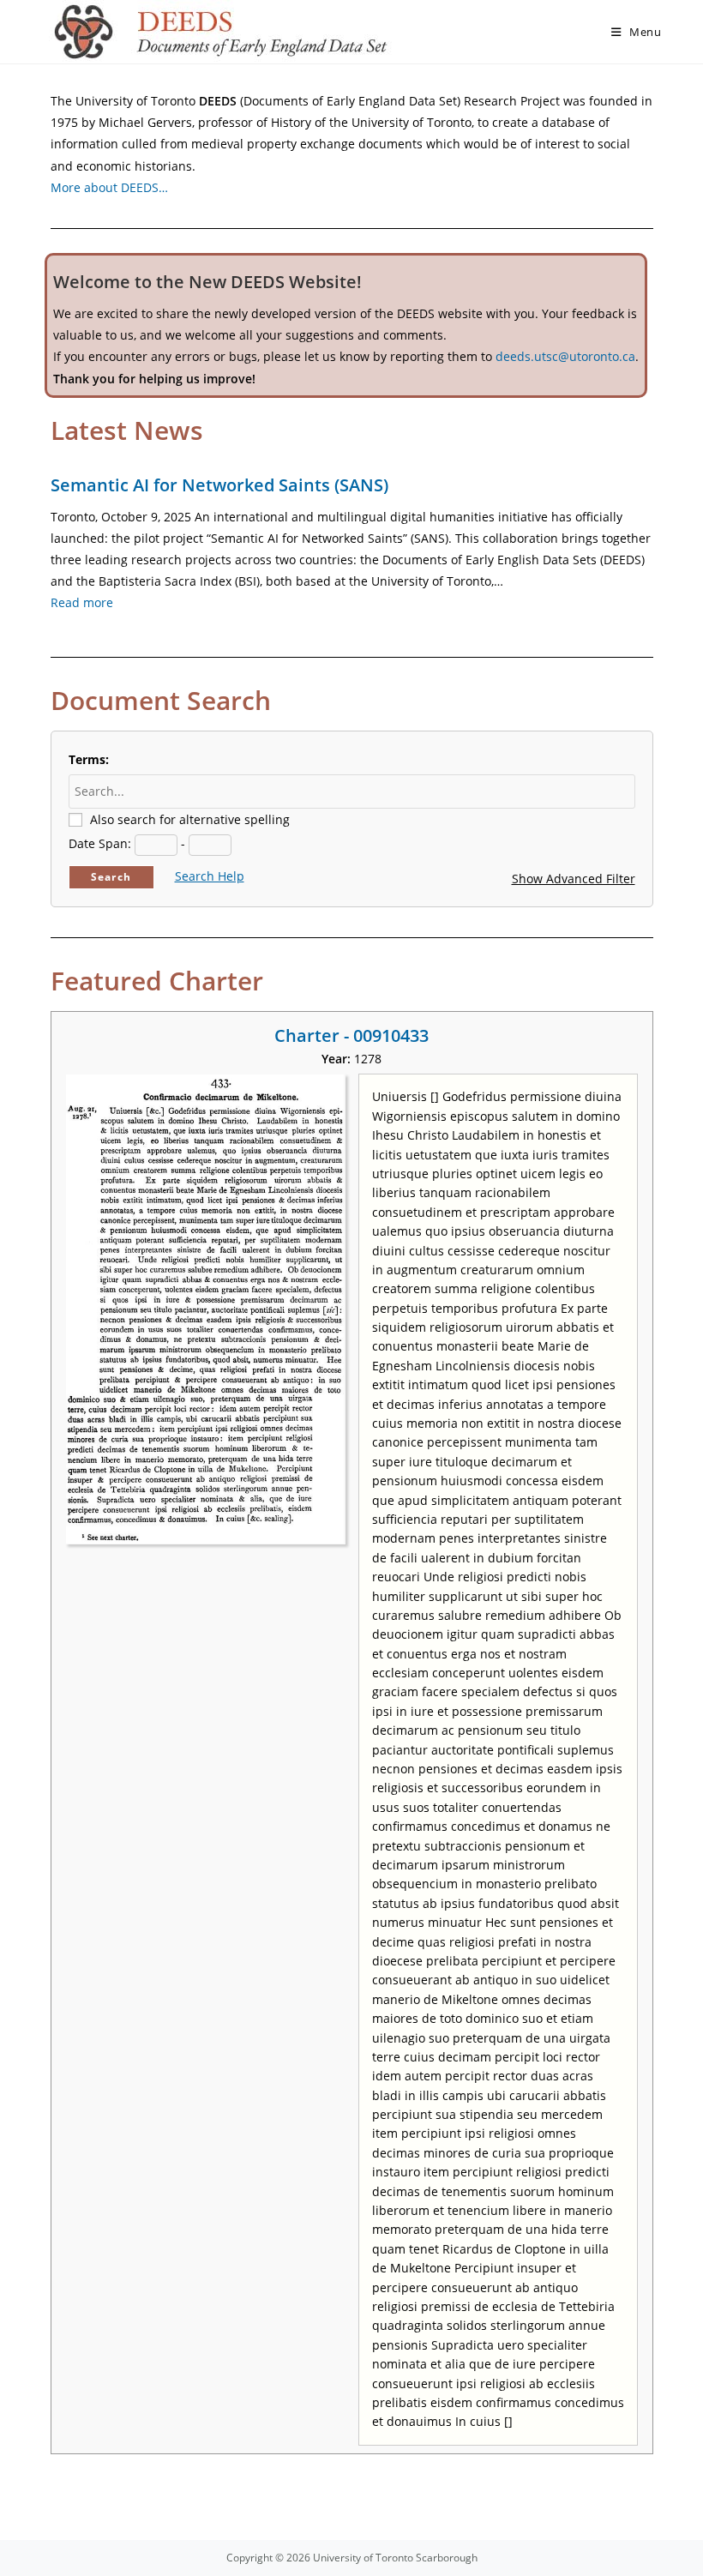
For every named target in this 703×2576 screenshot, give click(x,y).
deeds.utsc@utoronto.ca (565, 356)
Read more (82, 602)
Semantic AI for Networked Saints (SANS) (219, 485)
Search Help (210, 876)
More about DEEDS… (109, 187)
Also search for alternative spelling (190, 819)
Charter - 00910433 (351, 1035)
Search (111, 877)
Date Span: (100, 843)
